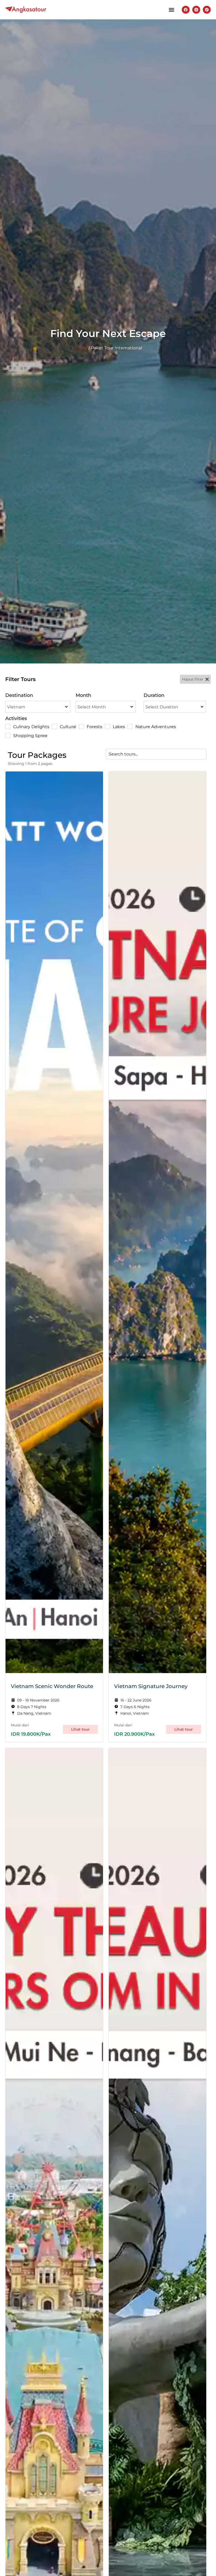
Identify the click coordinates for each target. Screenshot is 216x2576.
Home (81, 348)
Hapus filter (193, 679)
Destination (19, 695)
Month (83, 695)
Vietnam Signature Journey (151, 1686)
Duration (154, 695)
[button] (171, 10)
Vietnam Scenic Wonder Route (52, 1686)
